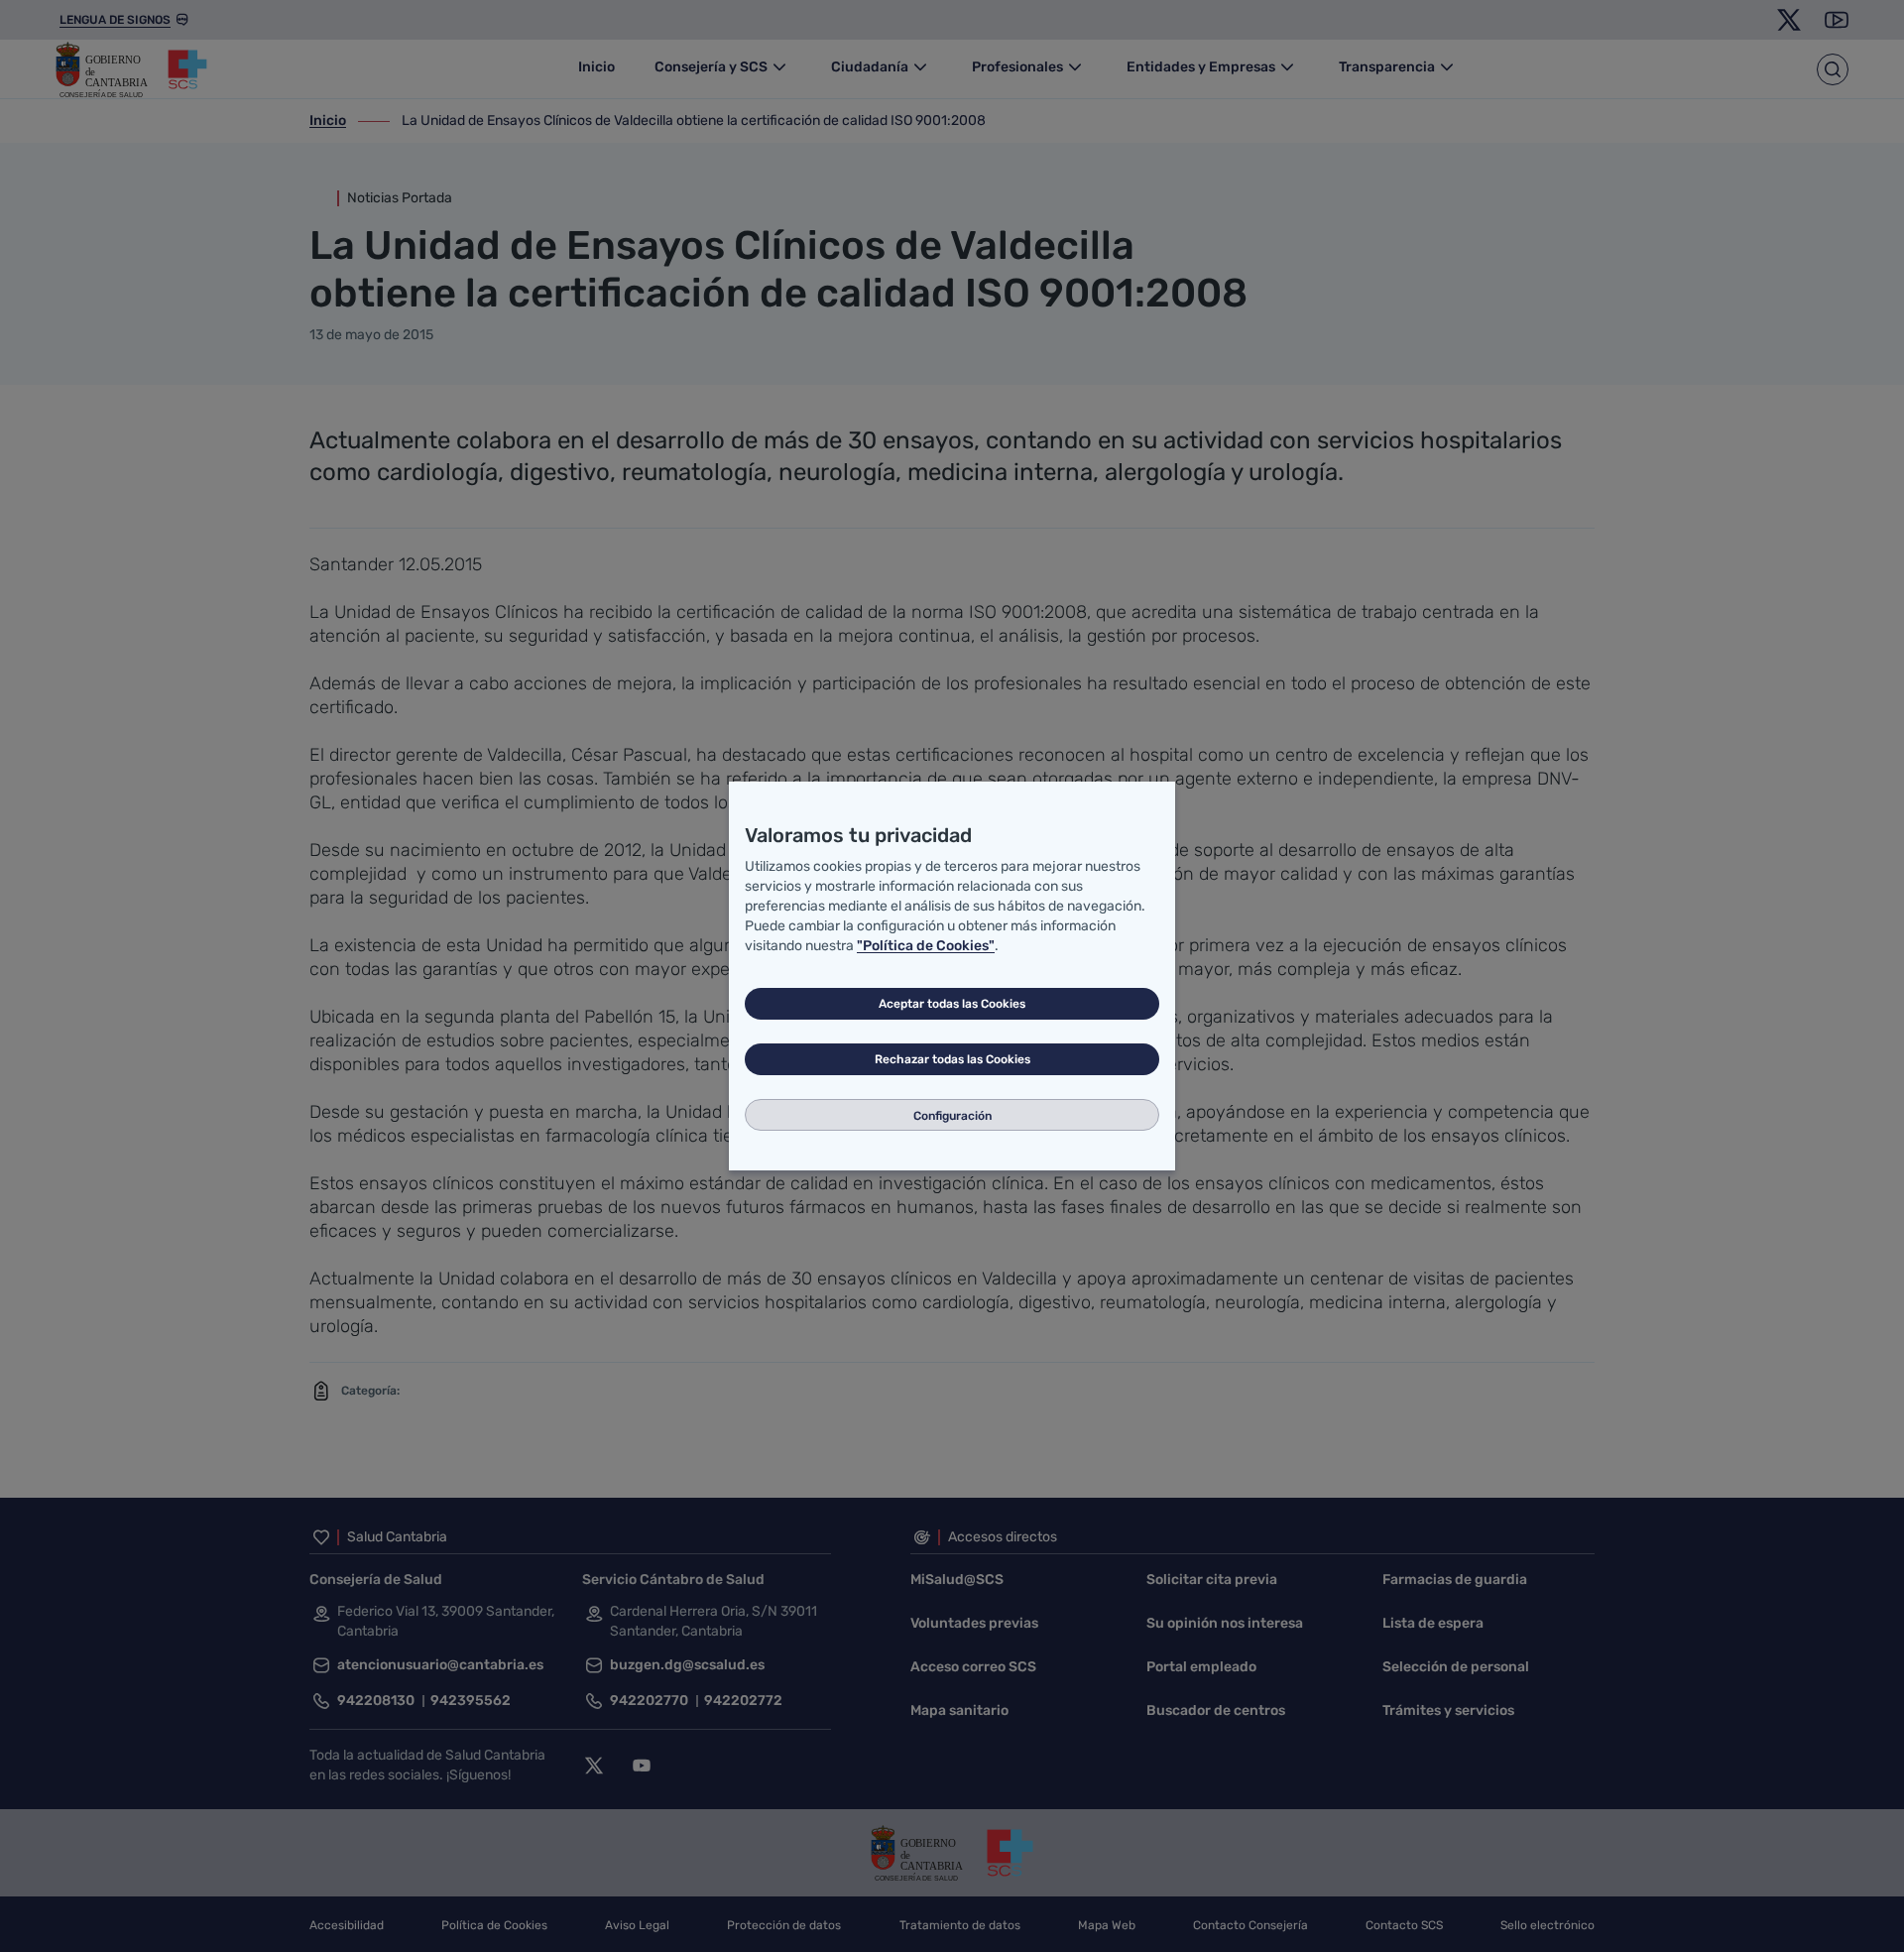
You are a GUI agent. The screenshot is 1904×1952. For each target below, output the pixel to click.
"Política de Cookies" (926, 946)
